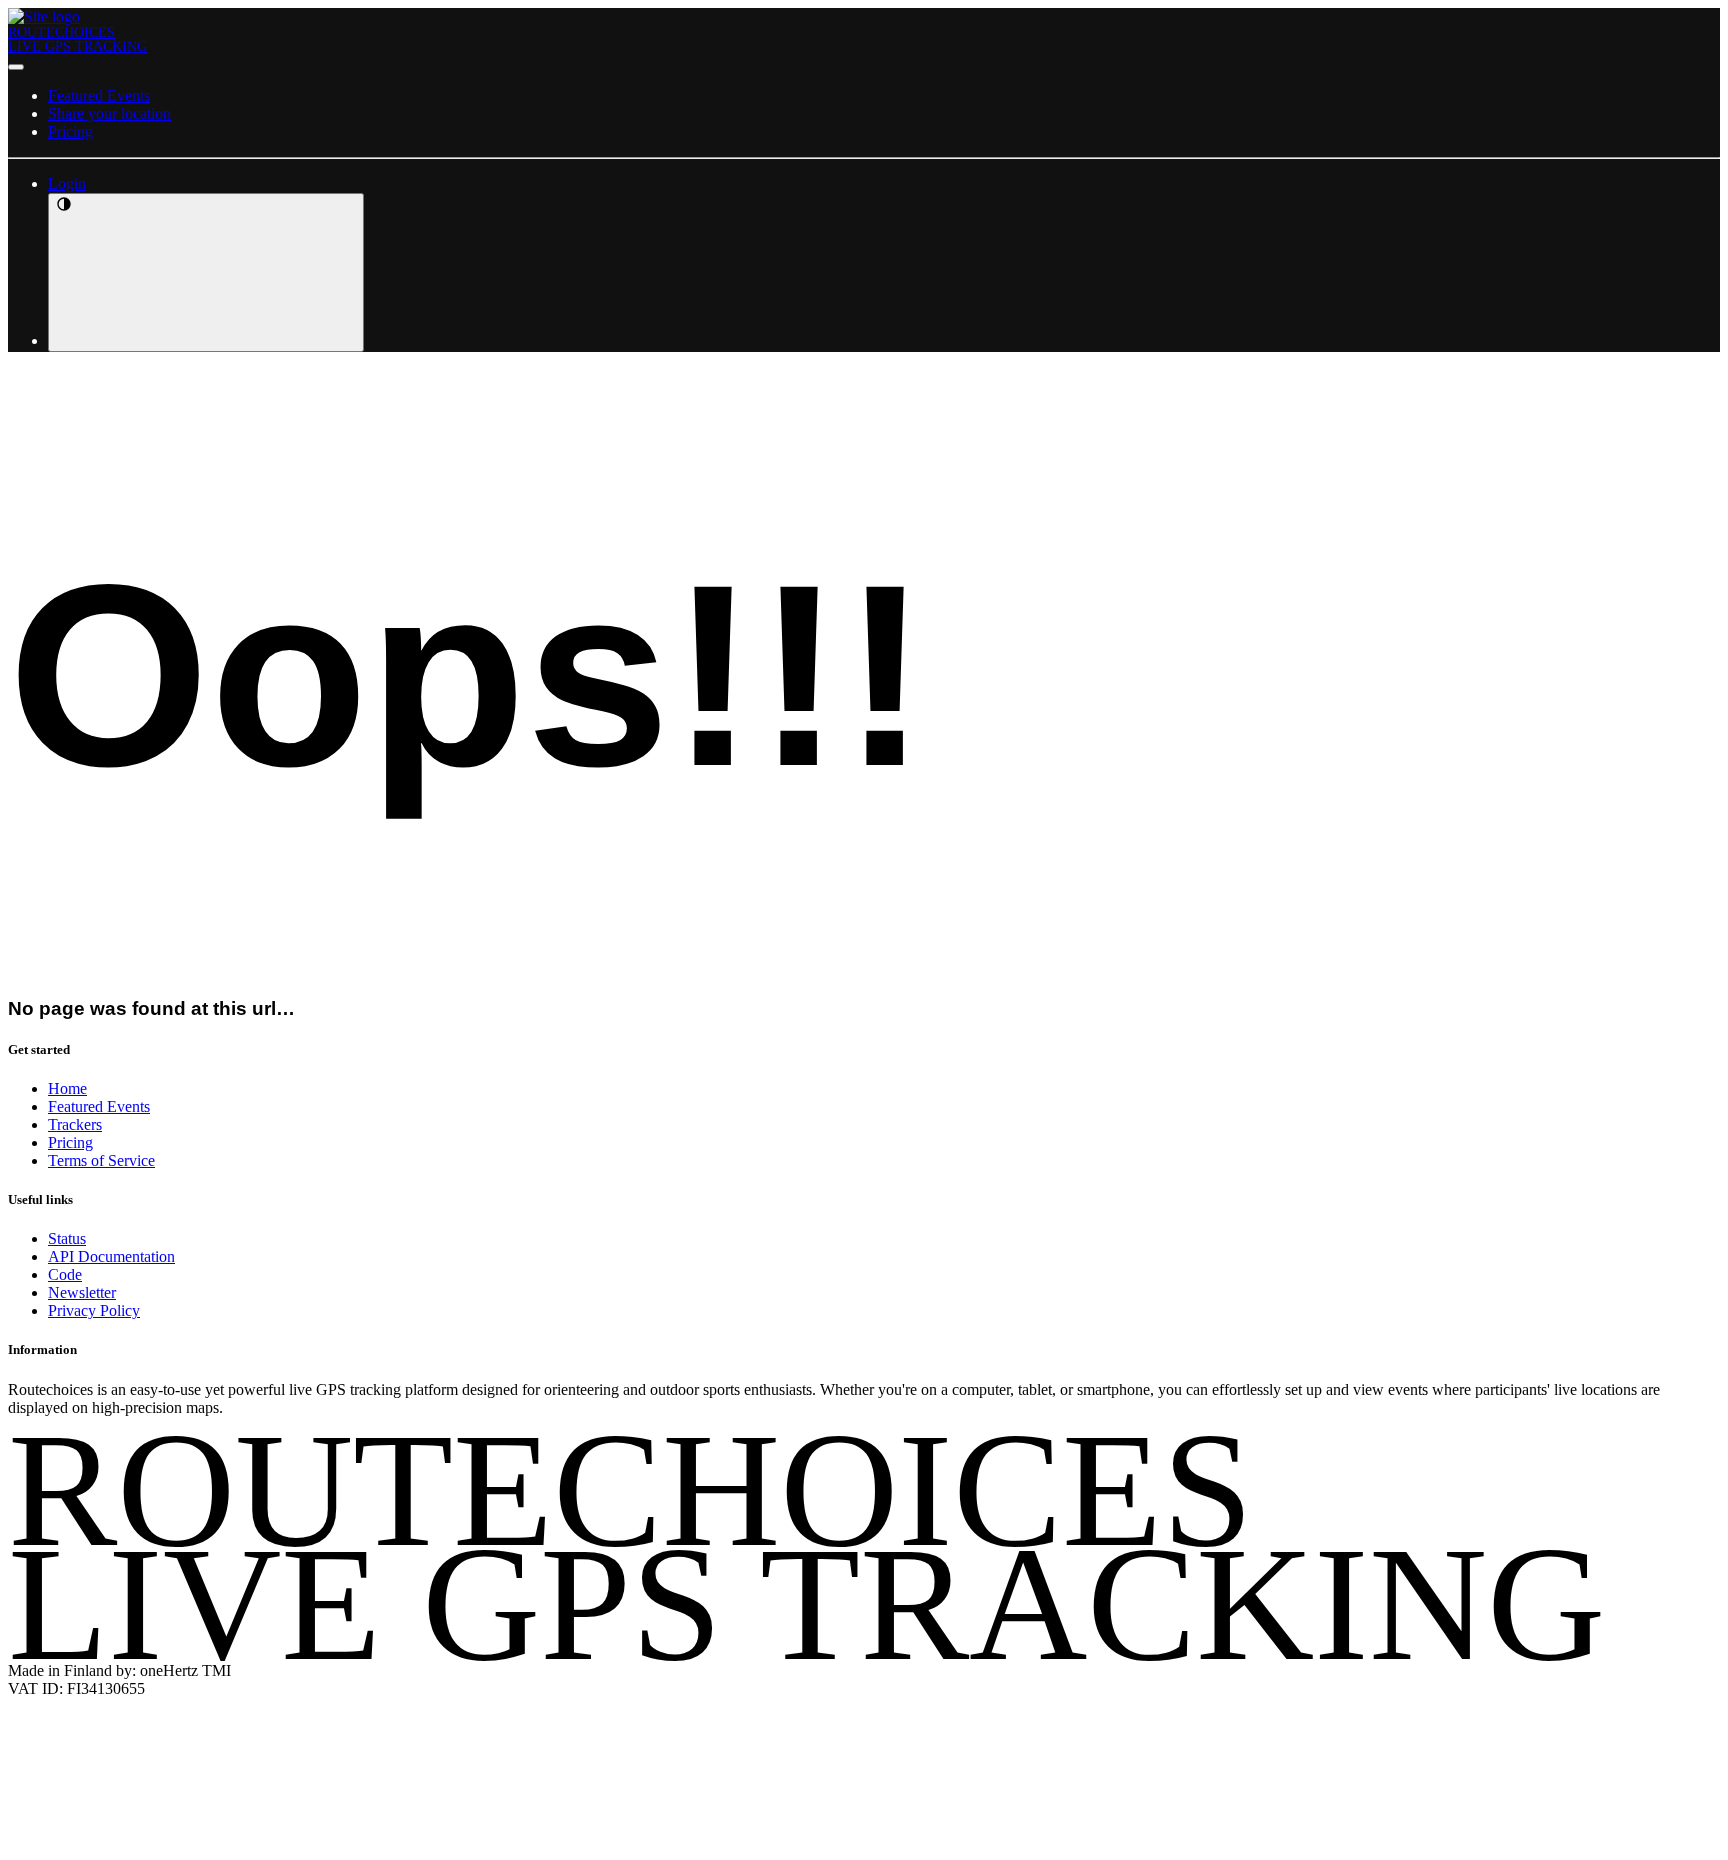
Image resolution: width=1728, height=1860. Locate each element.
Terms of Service (101, 1160)
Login (67, 183)
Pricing (70, 131)
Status (67, 1238)
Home (67, 1088)
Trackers (75, 1124)
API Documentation (111, 1256)
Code (65, 1274)
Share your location (109, 113)
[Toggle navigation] (16, 67)
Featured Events (99, 95)
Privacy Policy (94, 1310)
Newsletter (82, 1292)
